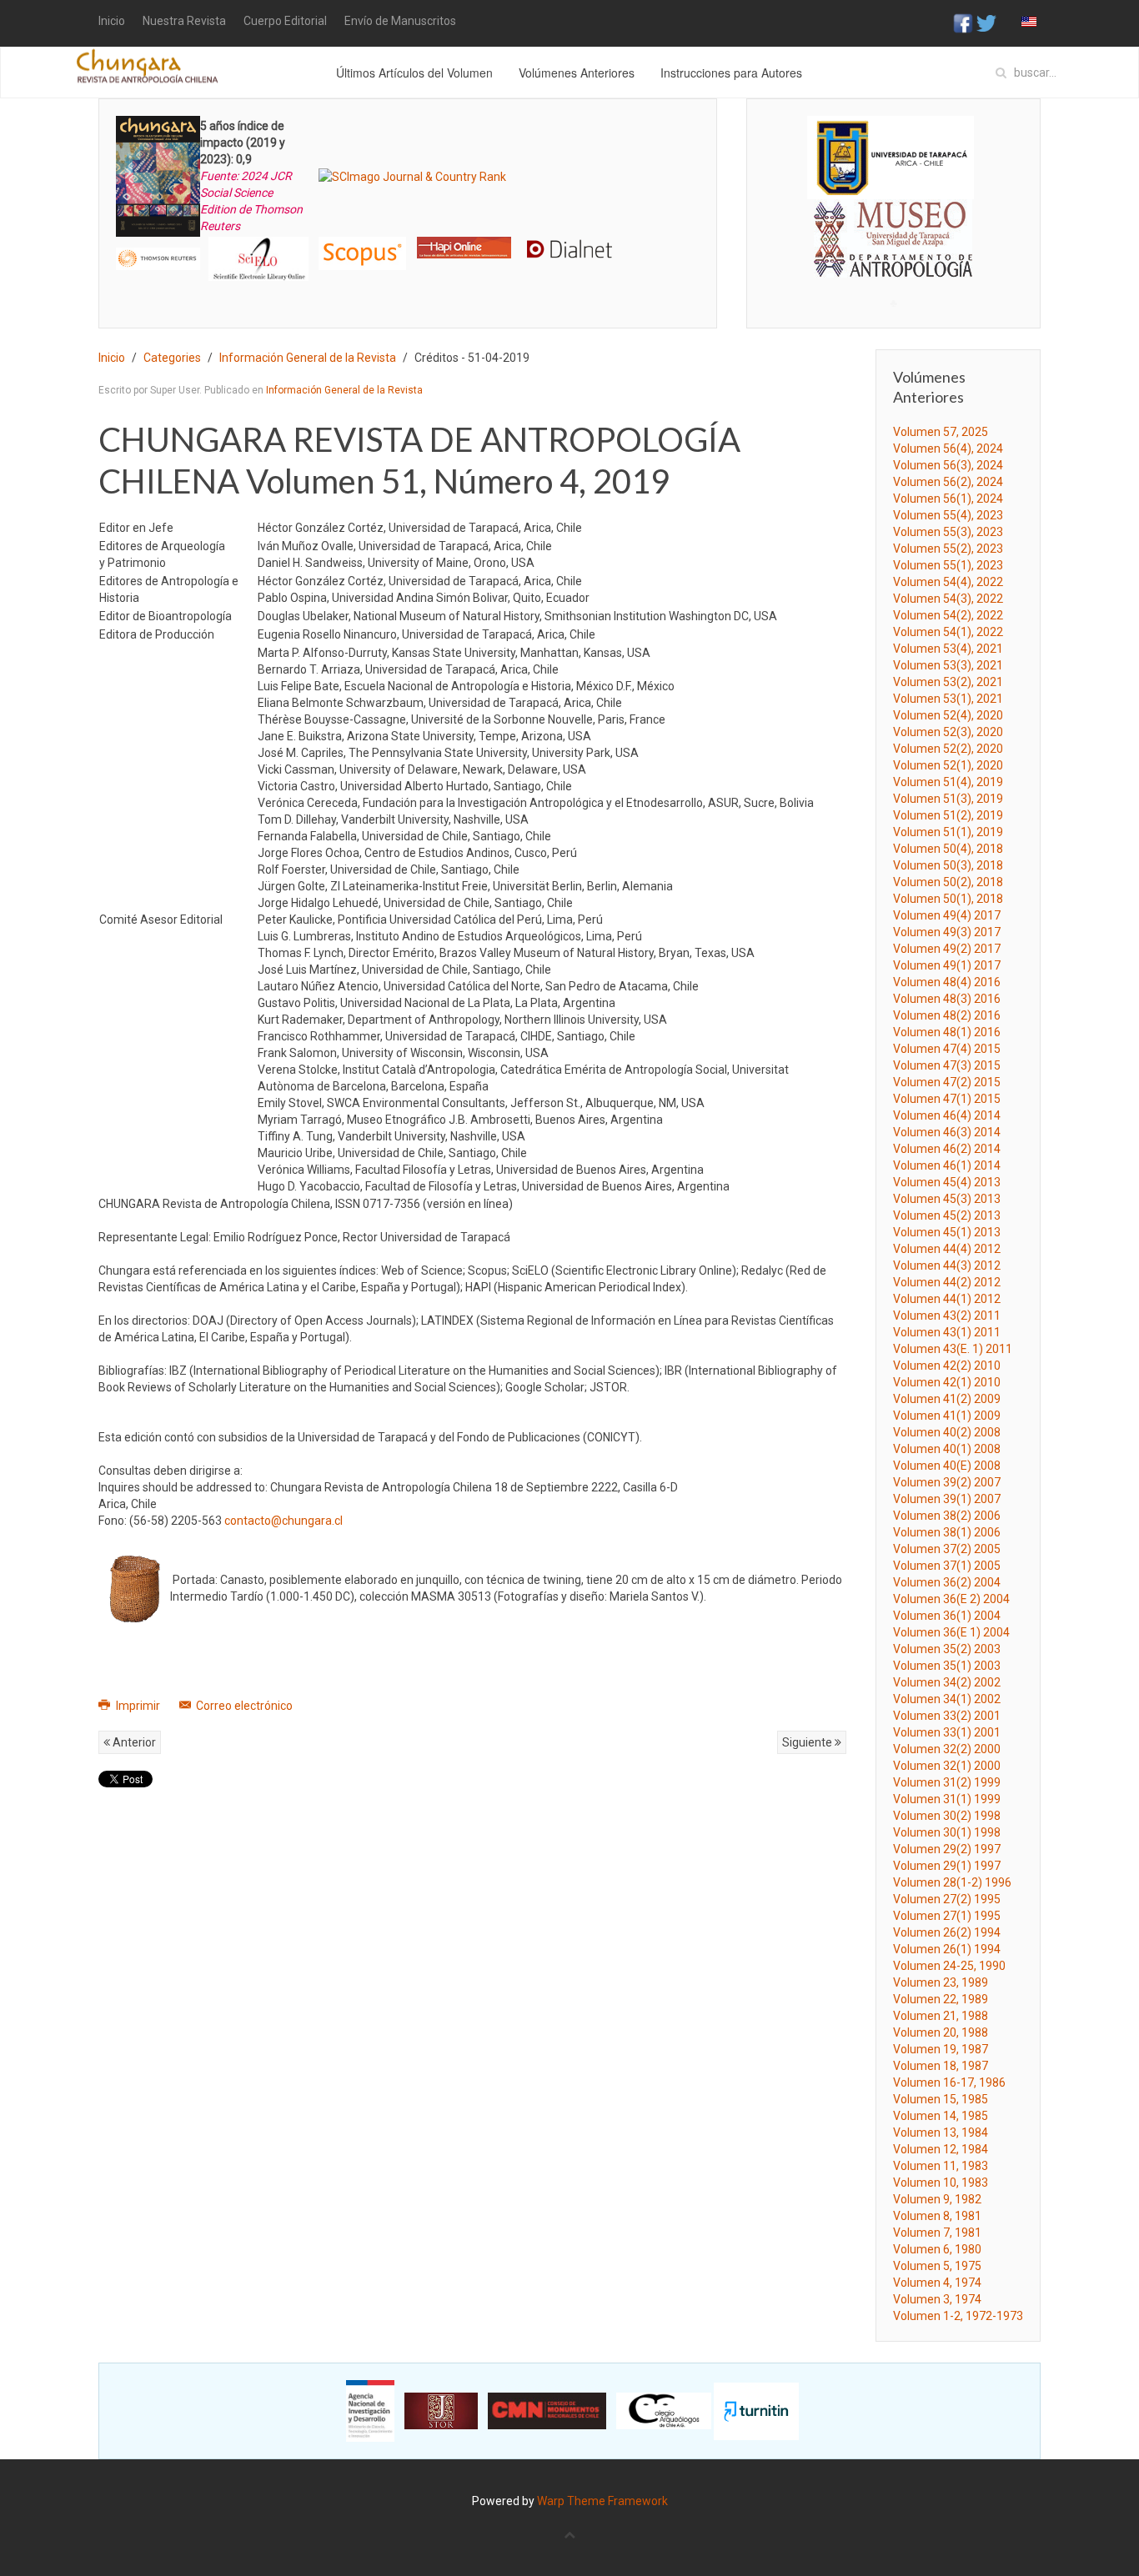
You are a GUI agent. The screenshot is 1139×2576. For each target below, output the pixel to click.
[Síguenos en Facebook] (963, 23)
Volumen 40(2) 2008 (947, 1432)
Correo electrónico (243, 1706)
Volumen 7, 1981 (937, 2233)
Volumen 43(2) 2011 (947, 1316)
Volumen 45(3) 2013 (947, 1199)
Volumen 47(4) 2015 (947, 1049)
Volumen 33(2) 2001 (947, 1716)
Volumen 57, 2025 (941, 432)
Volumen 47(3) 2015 (947, 1065)
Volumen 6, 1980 (937, 2249)
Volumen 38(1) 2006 (947, 1532)
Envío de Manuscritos (400, 21)
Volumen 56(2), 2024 (948, 482)
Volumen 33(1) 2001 (947, 1732)
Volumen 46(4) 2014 (947, 1115)
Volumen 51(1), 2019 (948, 832)
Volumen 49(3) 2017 (947, 932)
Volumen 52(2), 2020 (948, 749)
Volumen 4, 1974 (937, 2283)
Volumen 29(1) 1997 (947, 1866)
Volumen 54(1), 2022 (948, 632)
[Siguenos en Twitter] (986, 23)
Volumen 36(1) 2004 (947, 1616)
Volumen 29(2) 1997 (947, 1849)
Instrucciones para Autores (731, 73)
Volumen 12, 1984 (941, 2149)
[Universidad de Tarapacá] (891, 157)
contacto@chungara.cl (283, 1521)
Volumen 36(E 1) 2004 (951, 1632)
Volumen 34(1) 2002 (947, 1699)
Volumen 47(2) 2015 (947, 1082)
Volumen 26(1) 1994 (947, 1949)
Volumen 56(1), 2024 (948, 499)
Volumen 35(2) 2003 (947, 1649)
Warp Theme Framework (602, 2501)
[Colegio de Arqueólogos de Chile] (664, 2410)
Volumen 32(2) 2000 (947, 1749)
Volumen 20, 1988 (941, 2032)
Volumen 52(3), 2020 (948, 732)
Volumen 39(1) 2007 (947, 1499)
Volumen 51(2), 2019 (948, 815)
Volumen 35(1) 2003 (947, 1666)
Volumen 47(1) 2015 (947, 1099)
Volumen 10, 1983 (941, 2183)
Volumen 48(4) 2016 (947, 982)
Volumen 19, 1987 (941, 2049)
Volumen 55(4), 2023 (948, 515)
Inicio (112, 21)
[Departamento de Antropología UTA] (893, 262)
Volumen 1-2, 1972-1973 (958, 2316)
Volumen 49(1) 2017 (947, 965)
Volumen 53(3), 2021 (948, 665)
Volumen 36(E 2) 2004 (951, 1599)
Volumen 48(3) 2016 (947, 999)
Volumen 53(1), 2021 (948, 699)
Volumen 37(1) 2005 (947, 1566)
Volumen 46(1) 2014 (947, 1165)
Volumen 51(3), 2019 (948, 799)
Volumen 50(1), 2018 (948, 899)
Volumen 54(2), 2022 (948, 615)
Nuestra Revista (184, 21)
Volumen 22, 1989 (941, 1999)
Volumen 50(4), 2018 (948, 849)
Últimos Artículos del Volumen (414, 73)
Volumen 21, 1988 (941, 2016)
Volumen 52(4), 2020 (948, 715)
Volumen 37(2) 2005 (947, 1549)
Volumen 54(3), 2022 (948, 599)
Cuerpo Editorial (285, 21)
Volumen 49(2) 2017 (947, 949)
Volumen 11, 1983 (941, 2166)
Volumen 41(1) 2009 (947, 1416)
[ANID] (370, 2410)
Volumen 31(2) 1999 (947, 1782)
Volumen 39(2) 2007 (947, 1482)
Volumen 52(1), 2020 (948, 765)
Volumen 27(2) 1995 (947, 1899)
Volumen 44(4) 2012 (947, 1249)
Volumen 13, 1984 (941, 2132)
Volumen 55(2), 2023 (948, 549)
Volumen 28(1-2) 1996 (952, 1882)
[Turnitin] (756, 2410)
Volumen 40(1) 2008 (947, 1449)
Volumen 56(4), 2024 (948, 449)
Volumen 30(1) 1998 (947, 1832)
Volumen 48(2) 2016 (947, 1015)
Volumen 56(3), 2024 (948, 465)
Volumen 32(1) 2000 (947, 1766)
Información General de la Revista (308, 358)
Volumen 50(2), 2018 (948, 882)
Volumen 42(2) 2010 (947, 1366)
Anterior (133, 1742)
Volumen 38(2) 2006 (947, 1516)
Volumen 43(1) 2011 (947, 1332)
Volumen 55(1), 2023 (948, 565)
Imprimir (138, 1706)
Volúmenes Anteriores (577, 73)
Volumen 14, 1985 (941, 2116)
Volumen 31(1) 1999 (947, 1799)
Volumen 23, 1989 (941, 1982)
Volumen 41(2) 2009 (947, 1399)
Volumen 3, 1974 (937, 2299)
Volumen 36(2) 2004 (947, 1582)
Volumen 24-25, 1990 (949, 1966)
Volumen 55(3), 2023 (948, 532)
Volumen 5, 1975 (937, 2266)
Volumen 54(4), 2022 (948, 582)
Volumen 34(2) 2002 (947, 1682)
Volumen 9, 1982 (937, 2199)
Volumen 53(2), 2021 (948, 682)
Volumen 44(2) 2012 (947, 1282)
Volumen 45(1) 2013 (947, 1232)
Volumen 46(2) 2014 (947, 1149)
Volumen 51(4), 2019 (948, 782)
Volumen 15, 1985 (941, 2099)
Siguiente (808, 1742)
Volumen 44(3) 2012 (947, 1265)
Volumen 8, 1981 (937, 2216)
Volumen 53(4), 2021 (948, 649)
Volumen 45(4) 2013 (947, 1182)
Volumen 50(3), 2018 (948, 865)
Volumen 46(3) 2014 (947, 1132)
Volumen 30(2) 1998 (947, 1816)
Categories (172, 358)
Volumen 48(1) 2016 (947, 1032)
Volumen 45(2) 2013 (947, 1215)
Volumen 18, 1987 (941, 2066)
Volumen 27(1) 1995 (947, 1916)
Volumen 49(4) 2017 (947, 915)
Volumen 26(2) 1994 (947, 1932)
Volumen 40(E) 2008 (947, 1466)
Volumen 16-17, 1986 (949, 2082)
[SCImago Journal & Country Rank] (412, 176)
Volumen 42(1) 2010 (947, 1382)
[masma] (893, 223)
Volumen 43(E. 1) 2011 (953, 1349)
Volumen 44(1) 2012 (947, 1299)
